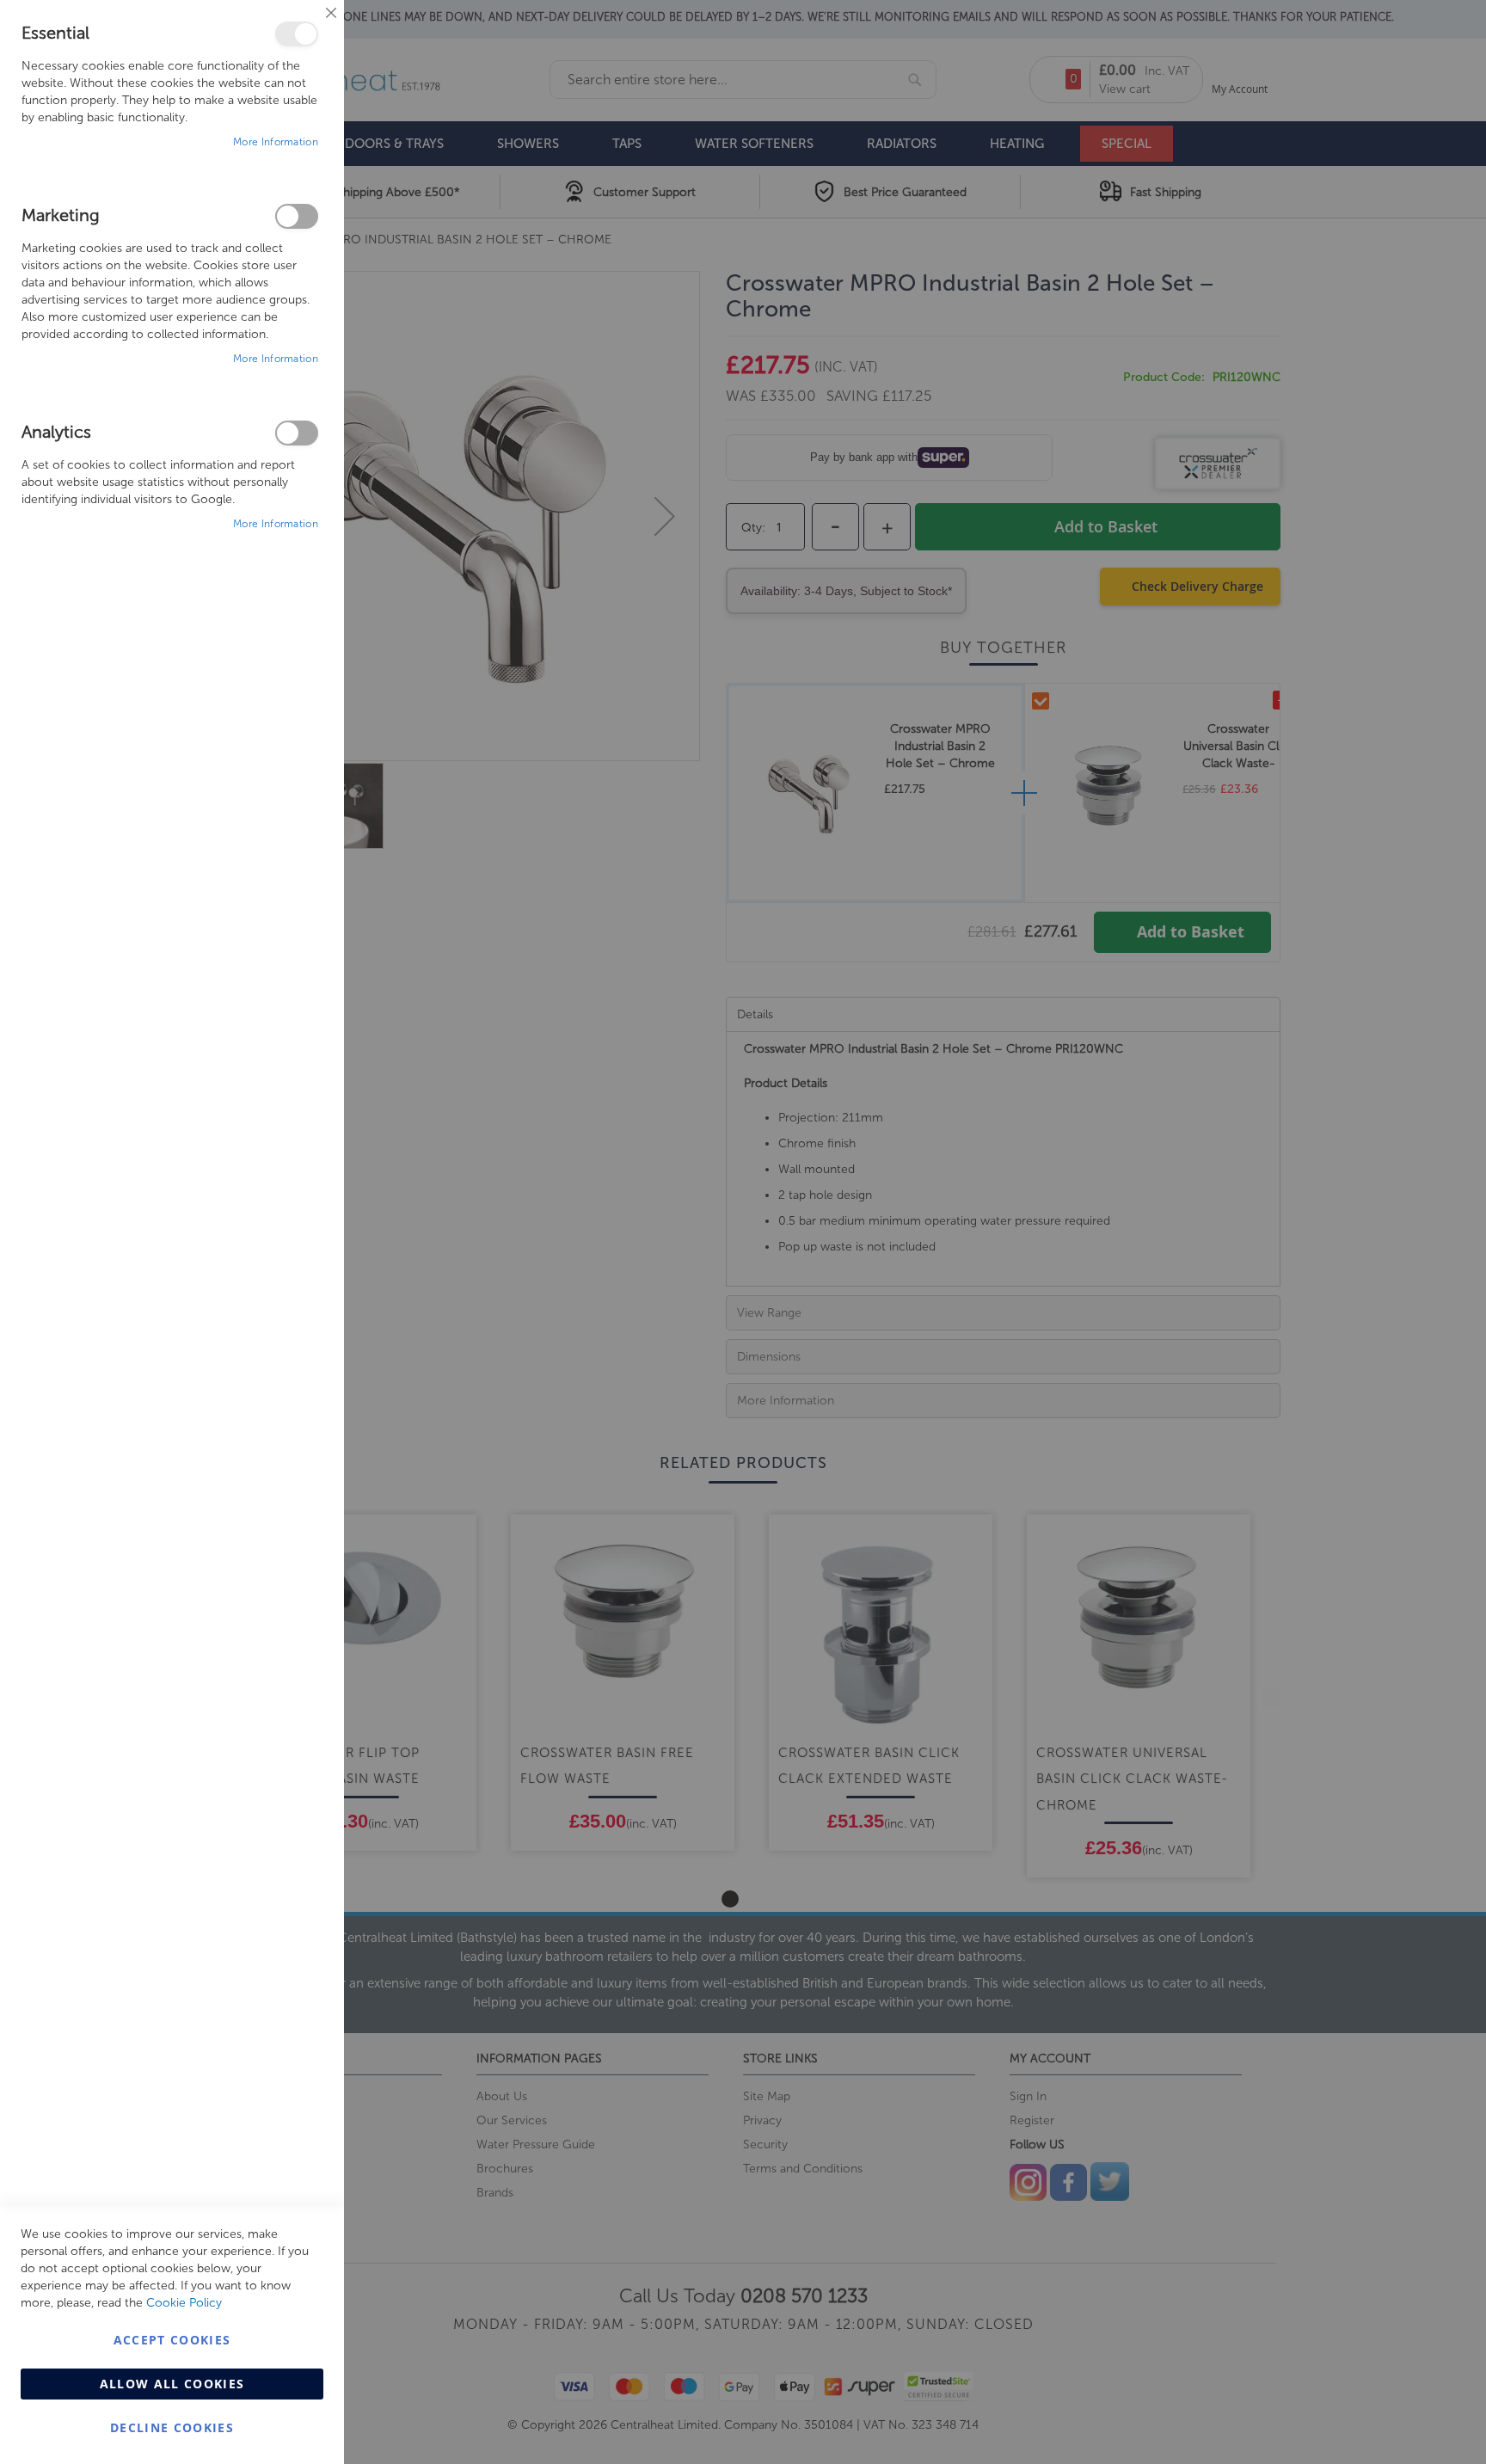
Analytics (297, 433)
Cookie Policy (184, 2303)
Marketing (297, 216)
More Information (276, 142)
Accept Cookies (172, 2340)
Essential (297, 34)
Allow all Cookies (172, 2384)
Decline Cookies (172, 2427)
